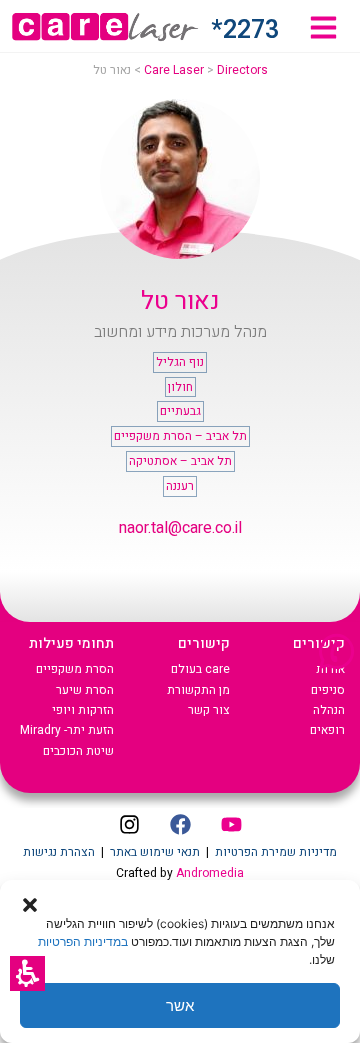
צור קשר (209, 710)
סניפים (328, 690)
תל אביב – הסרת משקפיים (180, 436)
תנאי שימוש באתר (155, 852)
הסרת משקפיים (75, 669)
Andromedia (210, 873)
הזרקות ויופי (83, 710)
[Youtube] (231, 824)
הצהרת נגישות (59, 852)
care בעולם (200, 669)
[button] (27, 973)
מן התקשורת (198, 690)
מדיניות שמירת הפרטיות (276, 852)
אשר (180, 1005)
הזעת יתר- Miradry (67, 730)
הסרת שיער (85, 690)
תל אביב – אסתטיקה (180, 461)
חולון (180, 387)
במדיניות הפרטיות (83, 941)
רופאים (327, 730)
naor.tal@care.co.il (180, 528)
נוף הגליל (180, 362)
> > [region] (180, 70)
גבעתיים (180, 411)
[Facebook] (180, 824)
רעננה (180, 486)
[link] (323, 27)
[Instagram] (129, 824)
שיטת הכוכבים (78, 751)
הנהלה (329, 710)
